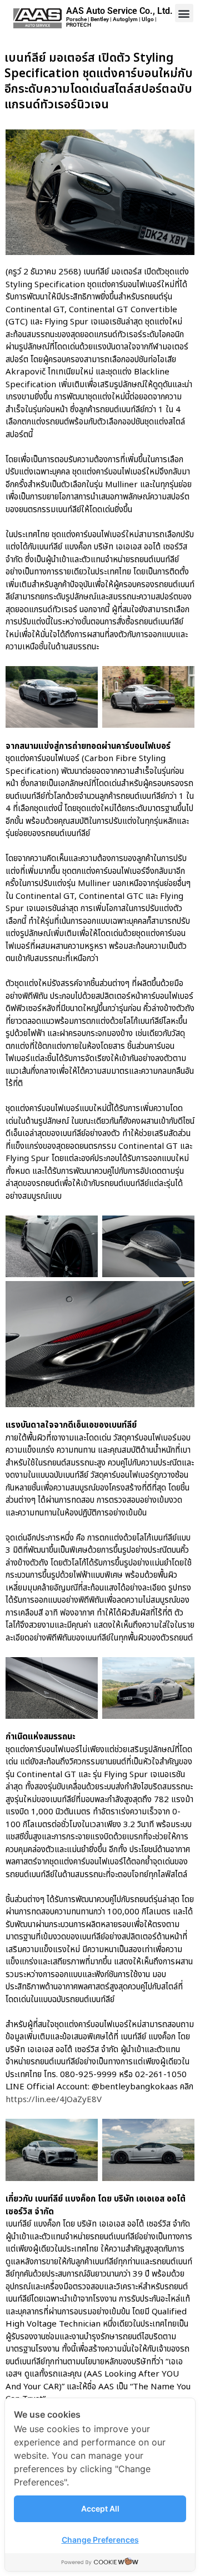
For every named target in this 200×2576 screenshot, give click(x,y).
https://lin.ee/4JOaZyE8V (54, 2100)
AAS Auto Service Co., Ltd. (119, 11)
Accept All (100, 2509)
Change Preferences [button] (100, 2540)
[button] (184, 13)
